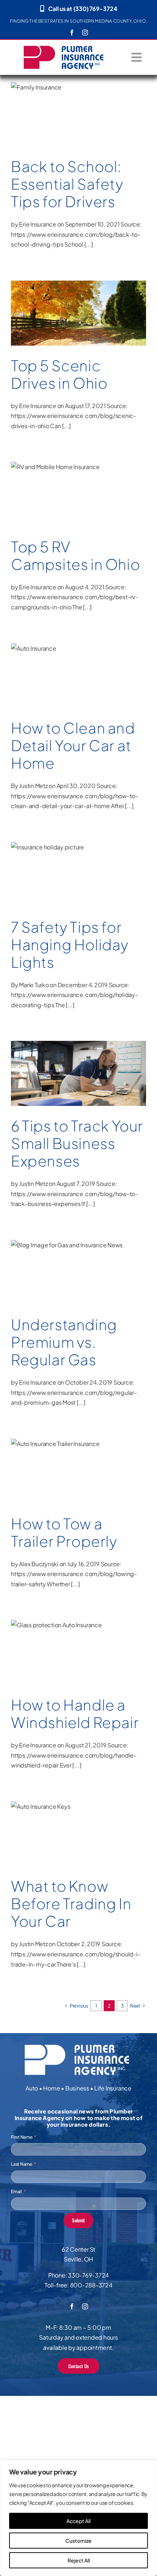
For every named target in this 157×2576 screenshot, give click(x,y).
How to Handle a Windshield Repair (75, 1713)
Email (16, 2192)
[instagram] (85, 33)
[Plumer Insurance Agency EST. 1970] (64, 48)
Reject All (79, 2560)
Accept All (78, 2521)
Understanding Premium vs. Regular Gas (64, 1342)
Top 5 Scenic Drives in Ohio (59, 374)
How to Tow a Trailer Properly (64, 1532)
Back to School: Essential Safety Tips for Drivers (67, 184)
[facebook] (72, 33)
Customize (78, 2541)
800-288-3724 (91, 2285)
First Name (22, 2137)
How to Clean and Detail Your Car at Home (73, 745)
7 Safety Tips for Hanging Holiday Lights (70, 944)
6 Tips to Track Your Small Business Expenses (77, 1143)
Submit (78, 2220)
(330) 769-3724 (95, 9)
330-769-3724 (88, 2275)
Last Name (22, 2164)
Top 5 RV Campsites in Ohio (75, 555)
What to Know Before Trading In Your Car (71, 1903)
